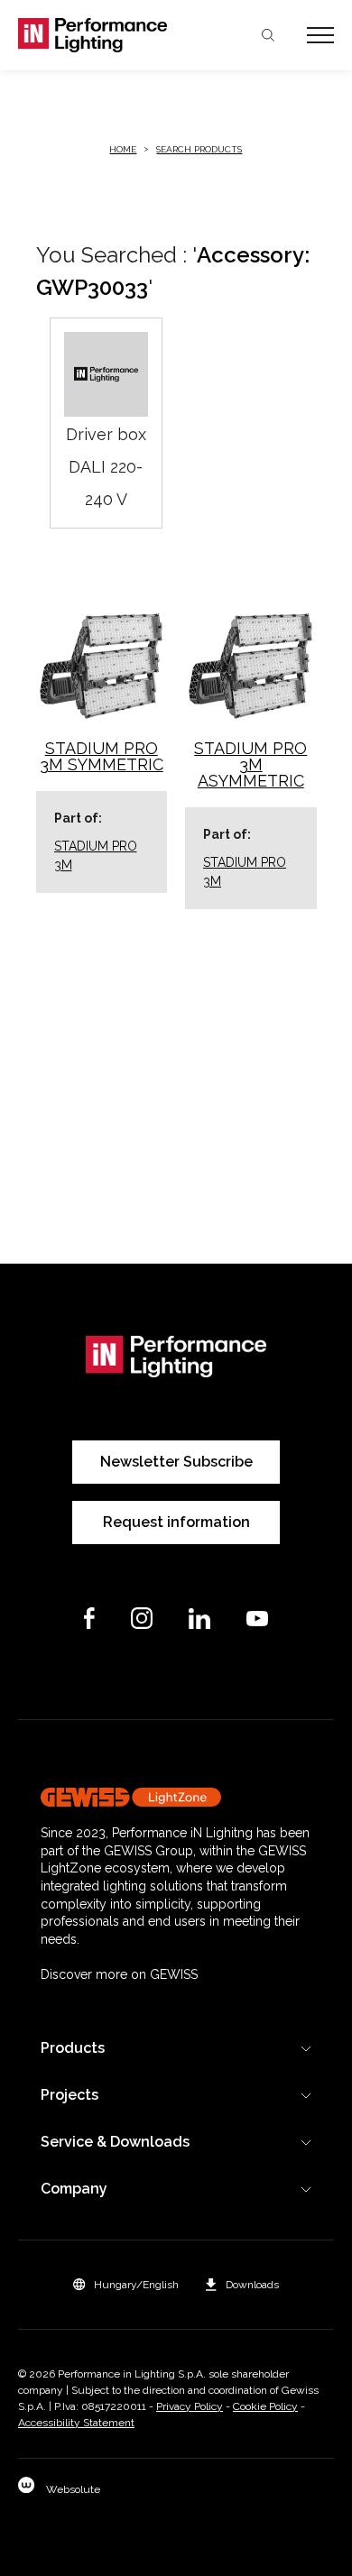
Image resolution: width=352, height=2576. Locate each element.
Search (268, 35)
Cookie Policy (265, 2406)
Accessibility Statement (76, 2423)
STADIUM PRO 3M (96, 856)
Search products (199, 149)
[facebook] (89, 1618)
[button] (126, 2285)
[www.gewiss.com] (176, 1797)
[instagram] (142, 1618)
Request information (176, 1522)
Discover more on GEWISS (119, 1974)
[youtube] (257, 1619)
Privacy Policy (190, 2406)
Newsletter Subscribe (176, 1462)
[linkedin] (199, 1619)
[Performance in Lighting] (97, 35)
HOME (123, 149)
